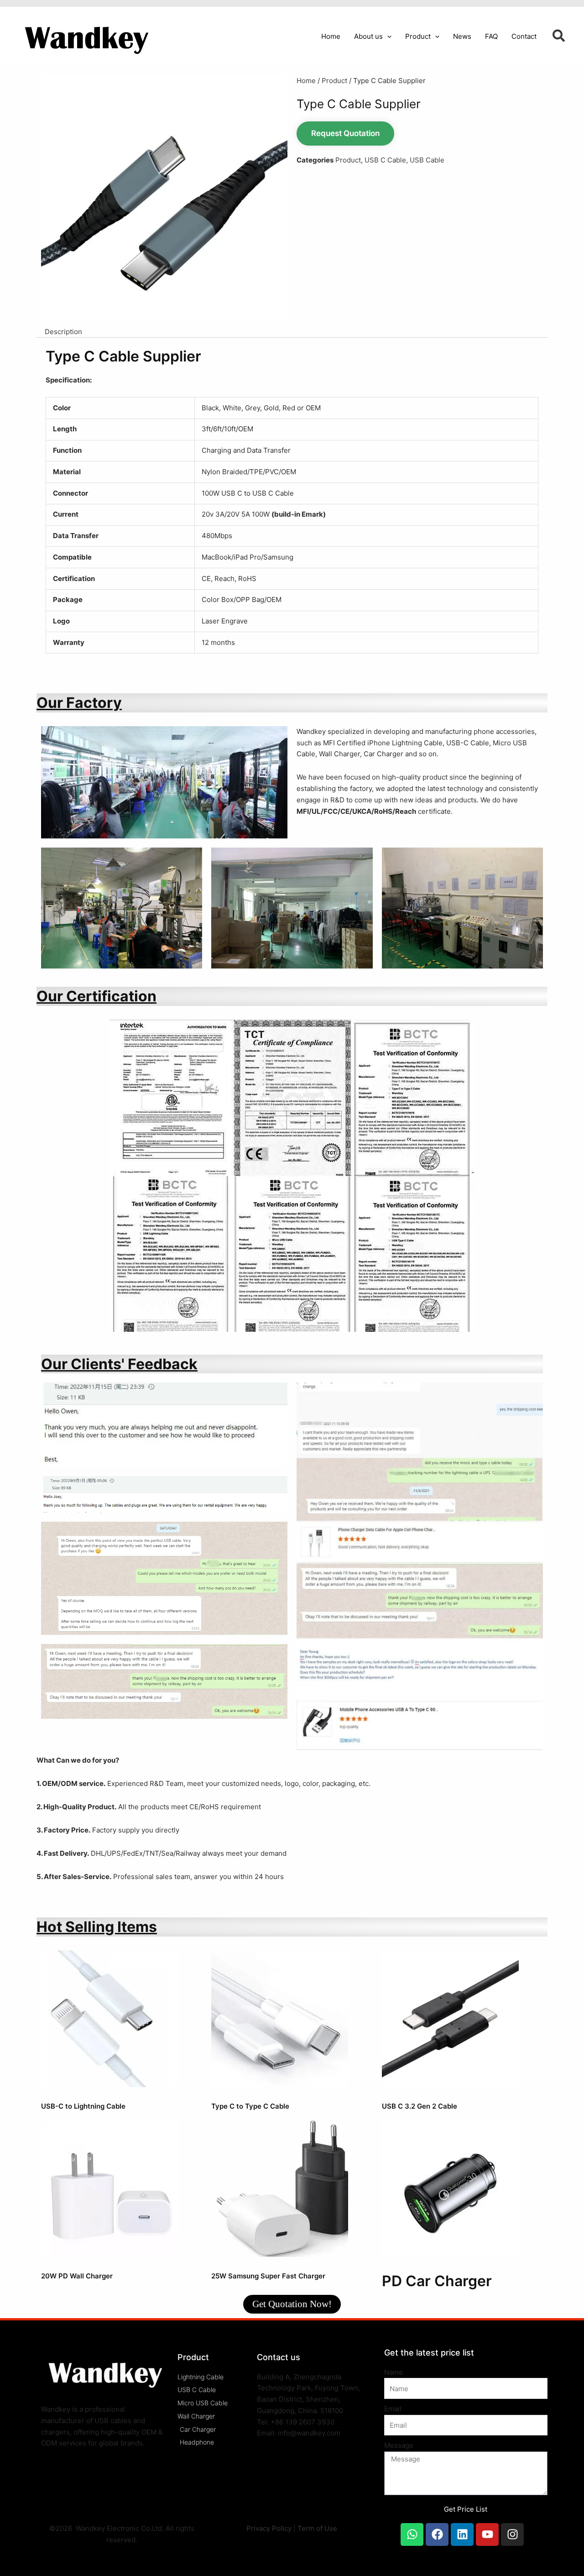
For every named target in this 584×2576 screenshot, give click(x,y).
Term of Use (317, 2528)
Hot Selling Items (97, 1927)
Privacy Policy (269, 2528)
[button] (387, 37)
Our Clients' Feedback (119, 1364)
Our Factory (79, 703)
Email (393, 2409)
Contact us (279, 2357)
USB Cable (427, 160)
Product (334, 81)
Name (394, 2372)
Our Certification (96, 996)
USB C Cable (385, 160)
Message (399, 2445)
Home (306, 81)
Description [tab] (63, 332)
